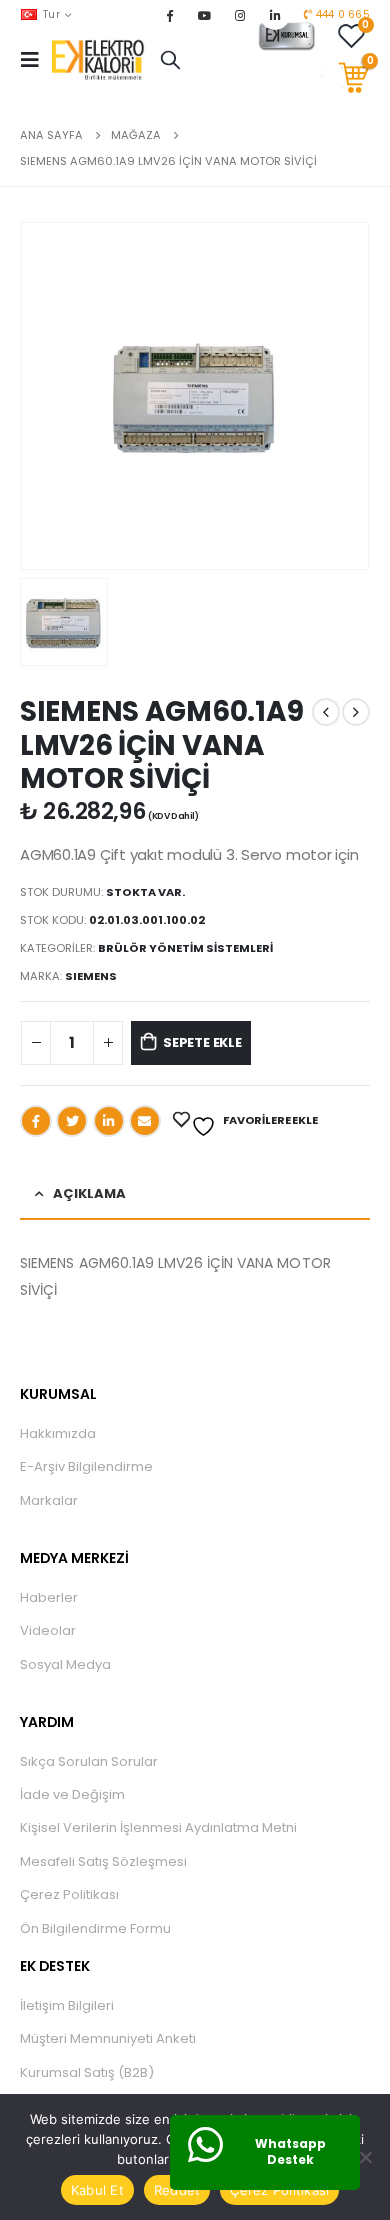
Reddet (177, 2190)
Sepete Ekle (202, 1042)
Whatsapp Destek (290, 2152)
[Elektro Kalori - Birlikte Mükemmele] (101, 60)
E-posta (145, 1121)
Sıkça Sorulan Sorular (89, 1761)
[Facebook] (169, 15)
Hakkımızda (58, 1433)
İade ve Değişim (72, 1794)
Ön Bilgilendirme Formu (95, 1928)
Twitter (72, 1121)
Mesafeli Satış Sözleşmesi (103, 1861)
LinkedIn (109, 1121)
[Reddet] (365, 2157)
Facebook (36, 1121)
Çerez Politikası (69, 1894)
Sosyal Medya (65, 1664)
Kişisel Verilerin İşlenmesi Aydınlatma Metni (158, 1827)
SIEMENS (91, 976)
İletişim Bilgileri (67, 2005)
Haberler (49, 1597)
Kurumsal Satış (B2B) (87, 2072)
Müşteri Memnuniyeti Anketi (108, 2038)
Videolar (48, 1630)
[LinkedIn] (275, 15)
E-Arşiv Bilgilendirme (86, 1466)
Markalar (49, 1500)
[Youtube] (205, 15)
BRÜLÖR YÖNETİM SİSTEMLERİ (185, 948)
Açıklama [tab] (89, 1193)
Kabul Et (97, 2190)
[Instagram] (240, 15)
